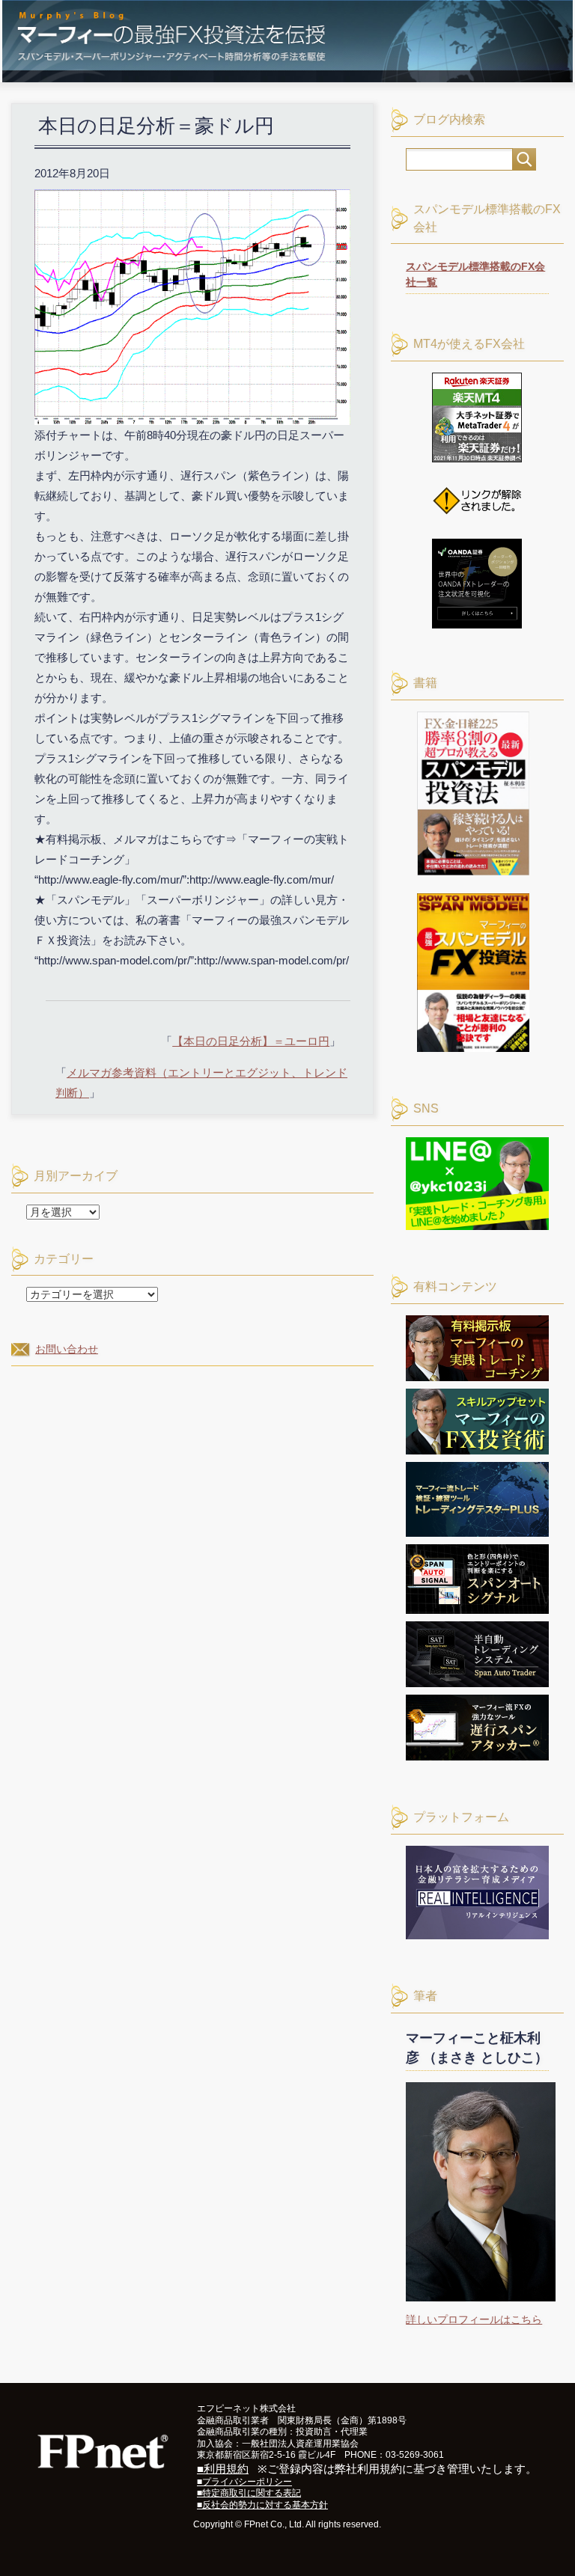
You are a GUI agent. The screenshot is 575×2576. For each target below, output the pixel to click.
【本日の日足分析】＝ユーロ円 (251, 1041)
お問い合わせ (67, 1349)
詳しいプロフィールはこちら (474, 2319)
